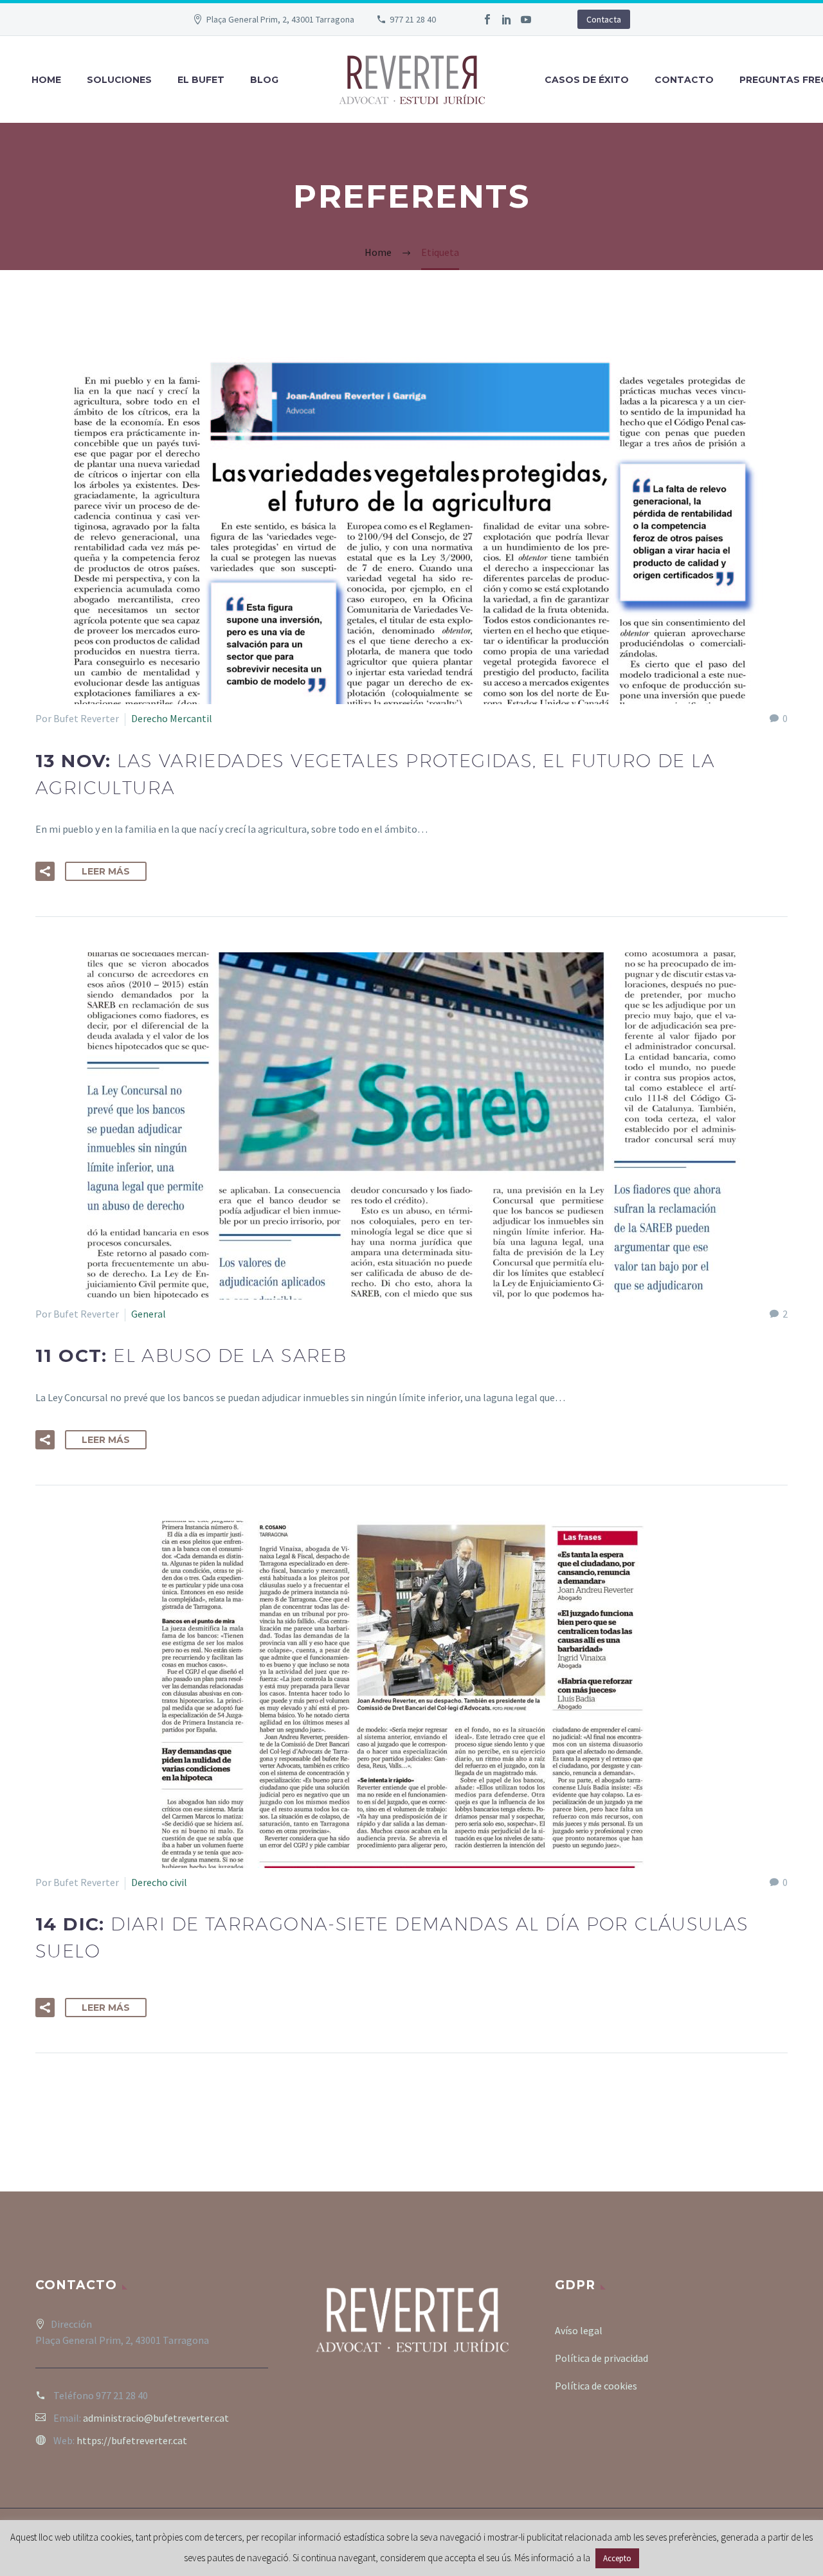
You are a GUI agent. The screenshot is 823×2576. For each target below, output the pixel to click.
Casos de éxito (587, 80)
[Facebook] (487, 19)
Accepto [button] (617, 2558)
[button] (45, 871)
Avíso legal (579, 2330)
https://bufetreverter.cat (132, 2440)
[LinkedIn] (507, 19)
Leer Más (106, 871)
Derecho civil (159, 1882)
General (149, 1314)
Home (46, 80)
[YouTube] (526, 19)
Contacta (604, 19)
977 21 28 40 (413, 19)
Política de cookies (596, 2386)
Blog (264, 80)
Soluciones (119, 80)
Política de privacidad (601, 2358)
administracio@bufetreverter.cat (156, 2418)
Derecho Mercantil (172, 718)
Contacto (684, 80)
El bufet (201, 80)
